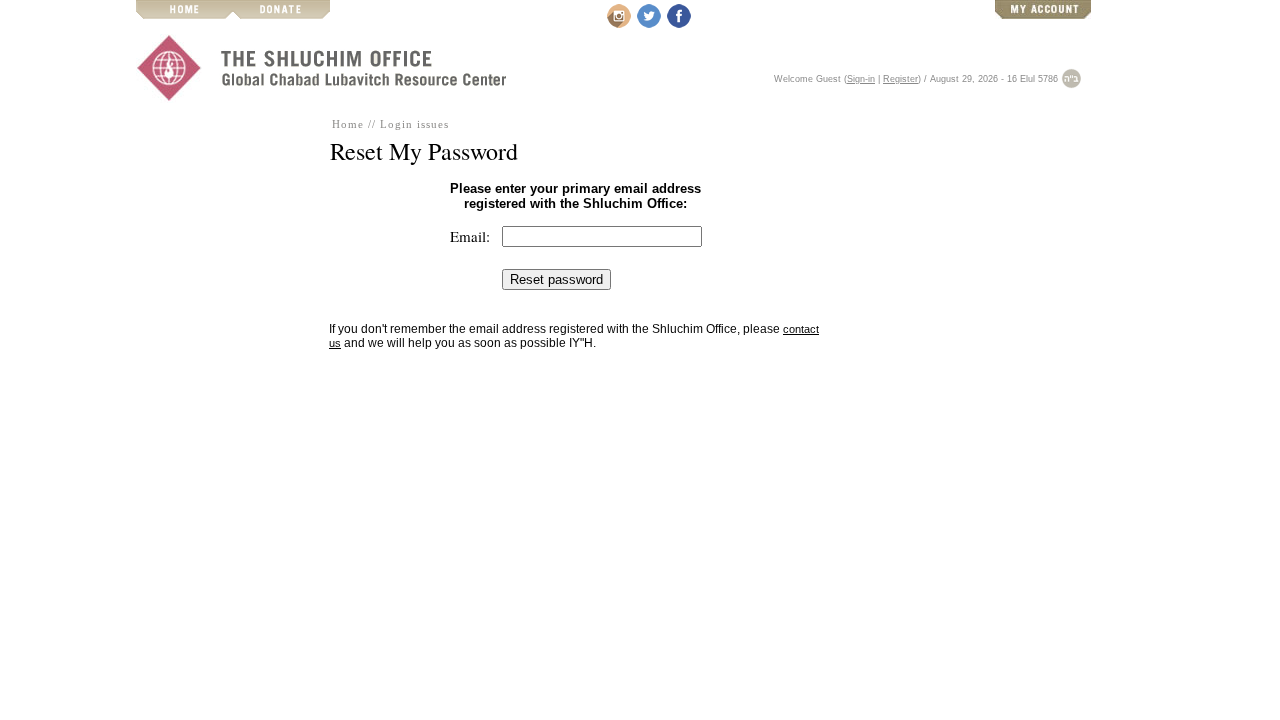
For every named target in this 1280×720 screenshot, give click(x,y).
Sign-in (861, 79)
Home (348, 124)
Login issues (414, 124)
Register (900, 79)
